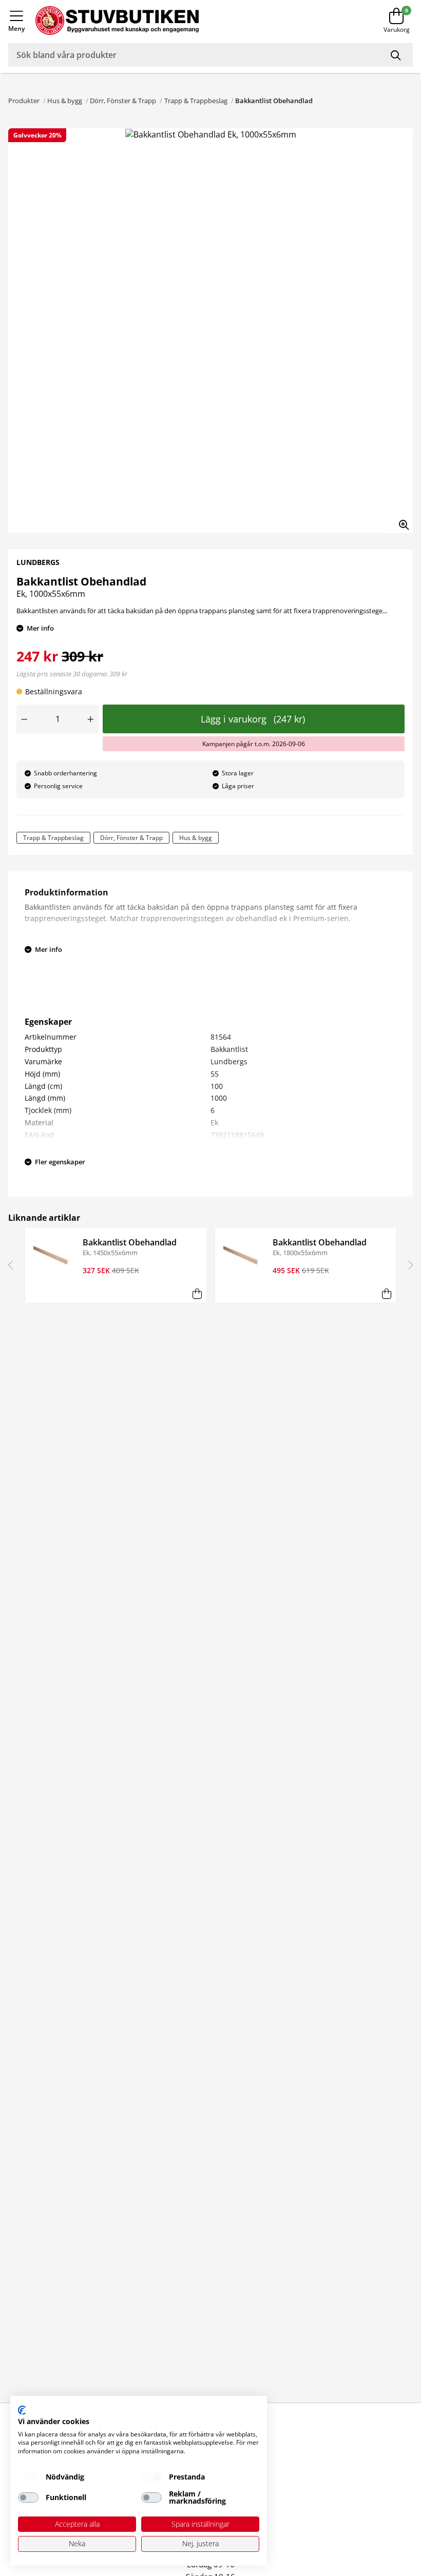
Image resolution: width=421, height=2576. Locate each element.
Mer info (40, 628)
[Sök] (397, 55)
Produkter (24, 101)
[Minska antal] (24, 719)
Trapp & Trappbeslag (196, 101)
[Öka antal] (91, 719)
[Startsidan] (188, 21)
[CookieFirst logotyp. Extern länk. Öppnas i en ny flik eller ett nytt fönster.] (22, 2410)
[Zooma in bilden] (400, 521)
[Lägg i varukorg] (197, 1294)
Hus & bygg (65, 101)
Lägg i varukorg (253, 719)
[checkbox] (28, 2477)
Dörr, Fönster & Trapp (123, 101)
